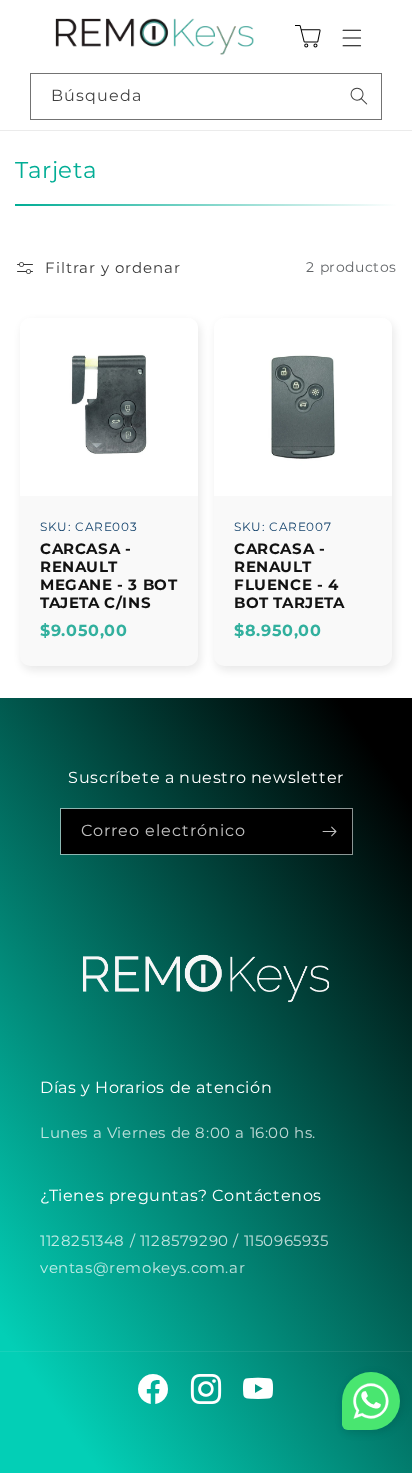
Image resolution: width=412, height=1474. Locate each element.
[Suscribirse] (330, 831)
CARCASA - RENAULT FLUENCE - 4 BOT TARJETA (289, 575)
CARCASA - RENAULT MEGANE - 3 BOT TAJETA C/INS (108, 575)
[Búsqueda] (359, 96)
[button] (352, 38)
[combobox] (206, 96)
